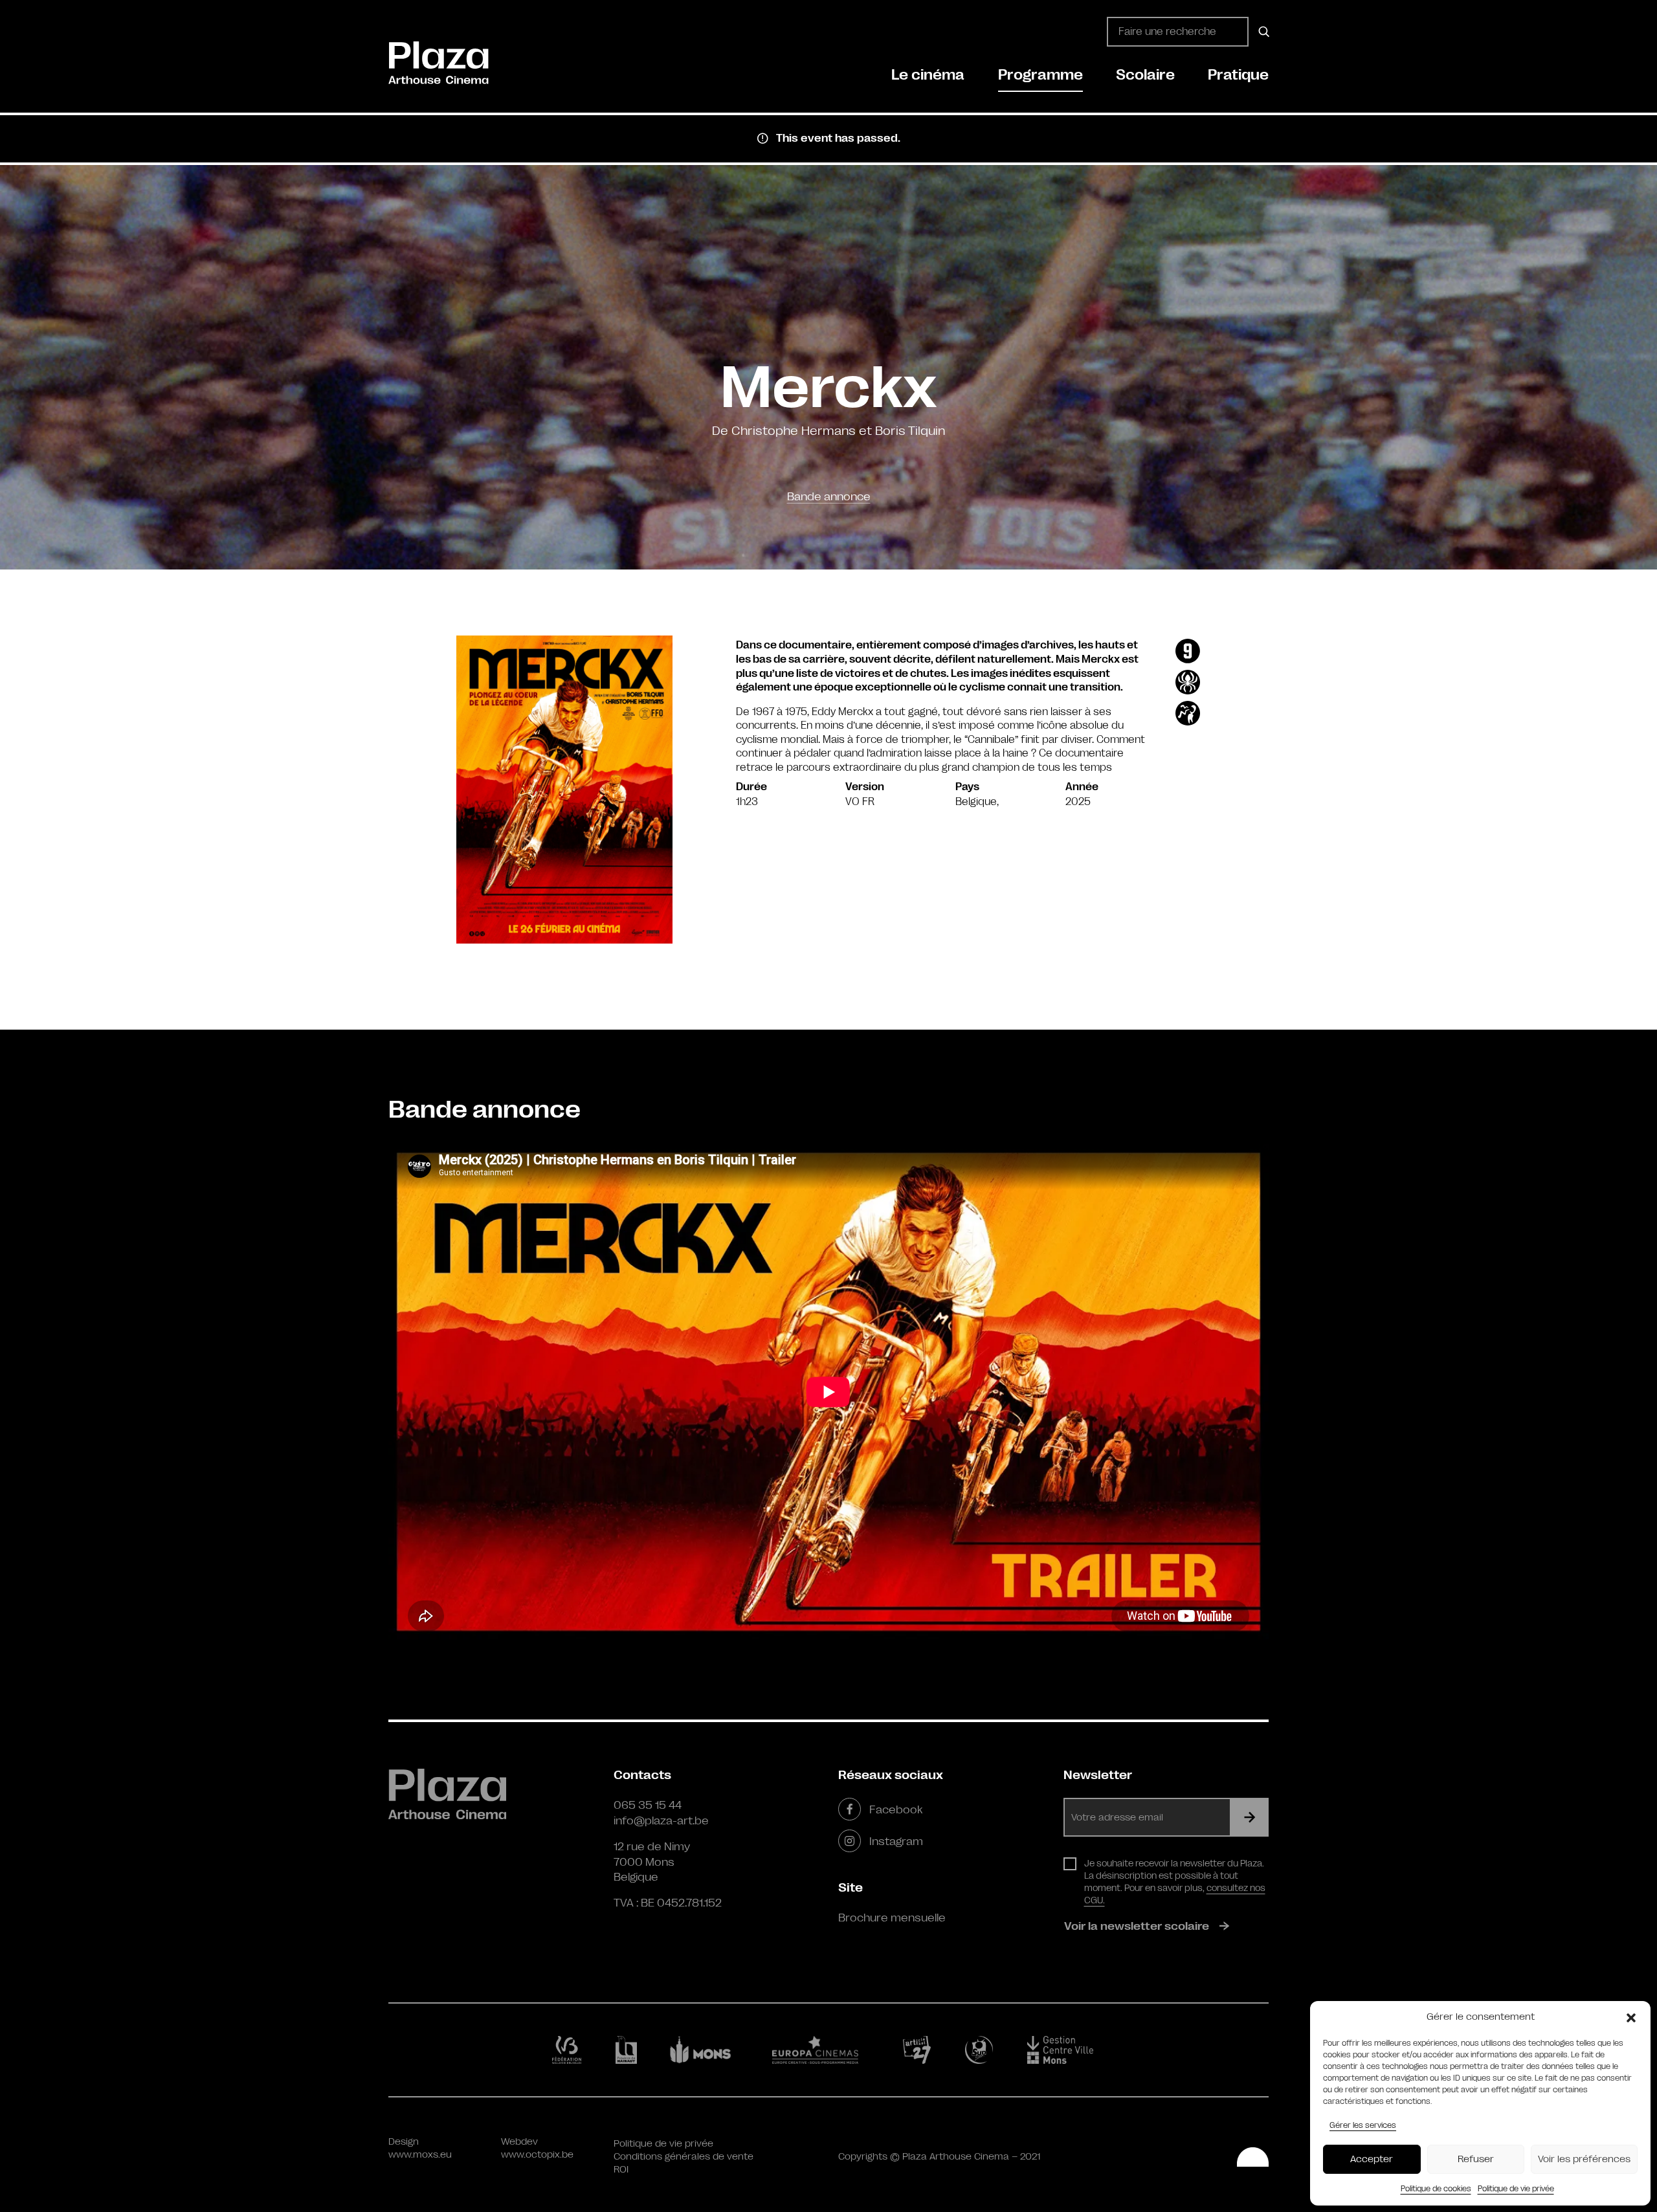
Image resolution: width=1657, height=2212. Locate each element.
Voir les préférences (1584, 2159)
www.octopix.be (537, 2155)
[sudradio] (981, 2050)
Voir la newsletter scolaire (1137, 1926)
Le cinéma (928, 75)
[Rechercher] (1262, 32)
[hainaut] (628, 2050)
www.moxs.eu (420, 2155)
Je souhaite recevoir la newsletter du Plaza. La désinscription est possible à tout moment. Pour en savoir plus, (1175, 1882)
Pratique (1238, 75)
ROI (621, 2170)
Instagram (896, 1841)
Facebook (896, 1809)
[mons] (706, 2050)
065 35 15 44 (648, 1805)
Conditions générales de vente (684, 2157)
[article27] (919, 2050)
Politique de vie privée (1516, 2189)
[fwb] (569, 2050)
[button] (1631, 2017)
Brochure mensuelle (892, 1918)
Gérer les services (1363, 2125)
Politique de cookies (1436, 2189)
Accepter (1372, 2159)
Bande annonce (829, 496)
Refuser (1476, 2159)
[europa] (823, 2050)
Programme (1040, 75)
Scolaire (1145, 75)
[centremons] (1066, 2050)
